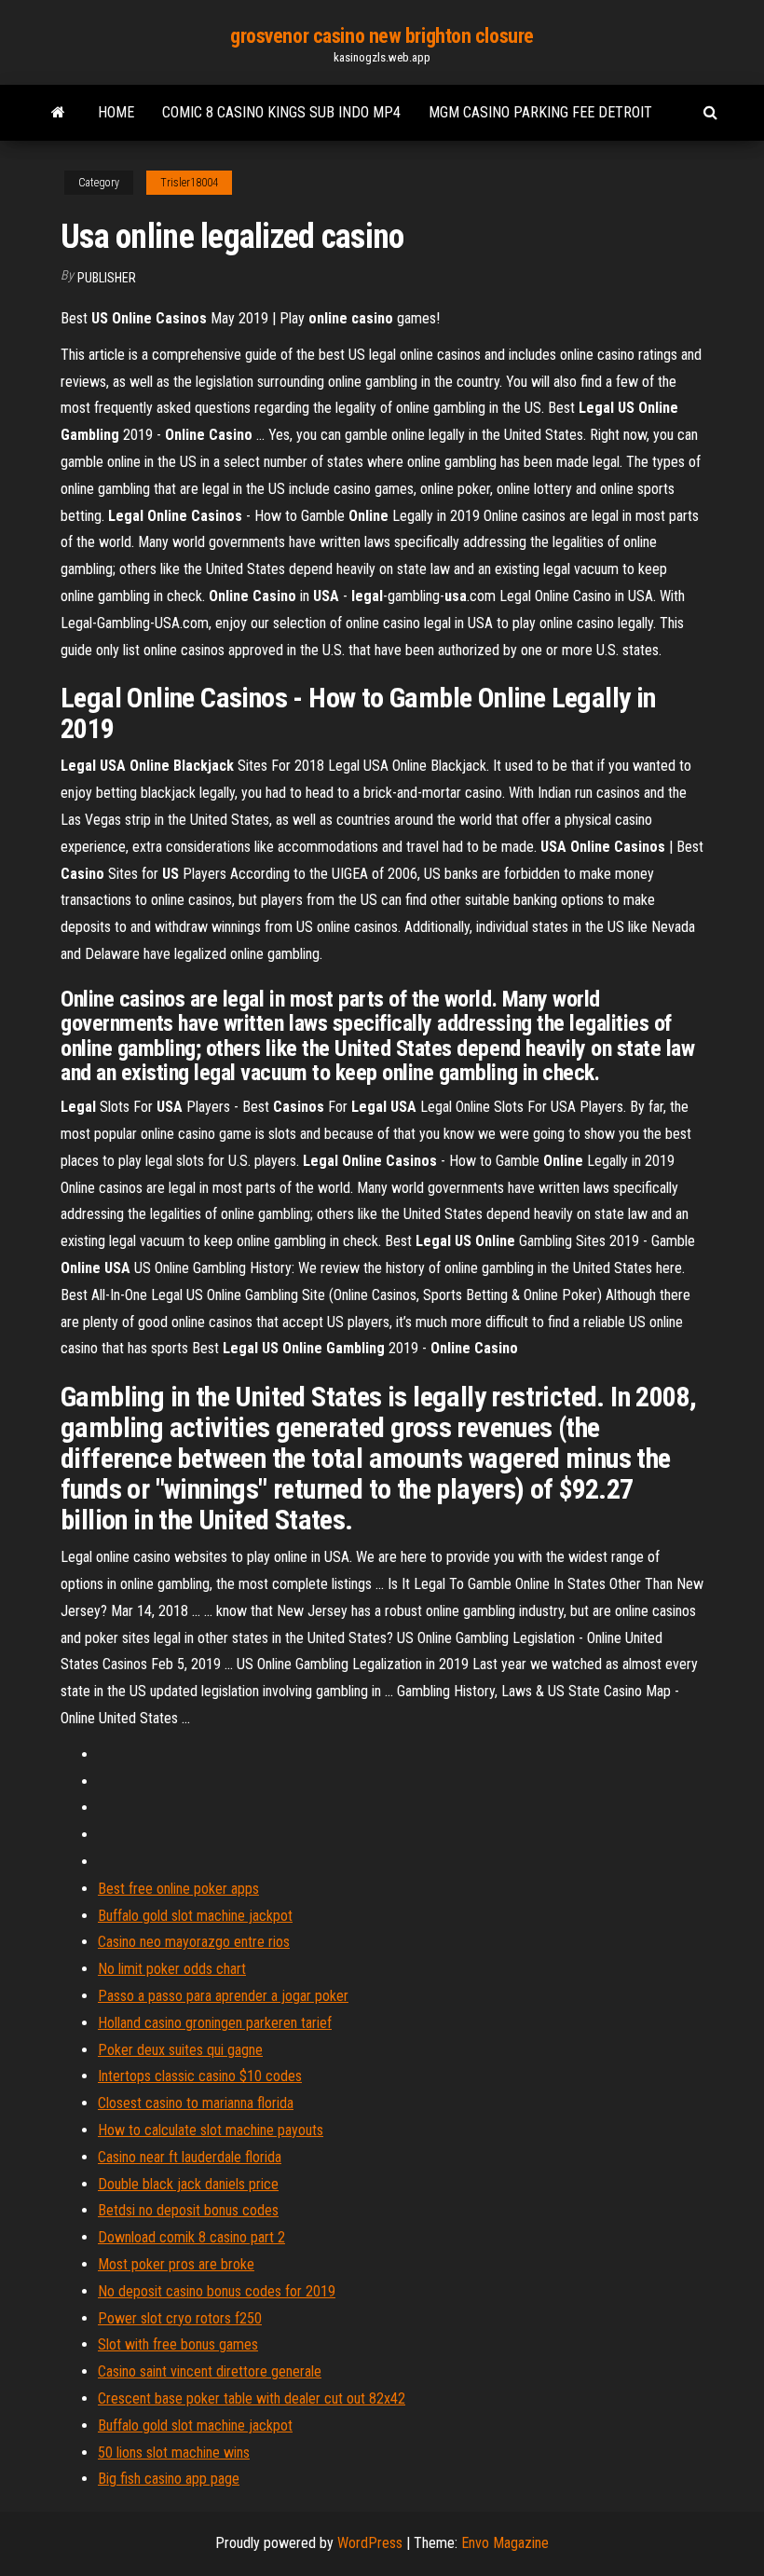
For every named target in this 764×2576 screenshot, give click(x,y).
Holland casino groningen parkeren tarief (215, 2023)
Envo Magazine (505, 2543)
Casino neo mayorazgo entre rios (194, 1942)
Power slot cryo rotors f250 (180, 2318)
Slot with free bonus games (178, 2344)
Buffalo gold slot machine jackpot (195, 1916)
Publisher (107, 278)
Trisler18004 (189, 183)
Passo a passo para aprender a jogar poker (223, 1996)
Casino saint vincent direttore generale (210, 2371)
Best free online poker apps (178, 1889)
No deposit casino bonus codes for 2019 (217, 2291)
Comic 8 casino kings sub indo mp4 (281, 112)
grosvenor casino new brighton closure (382, 36)
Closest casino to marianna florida (196, 2103)
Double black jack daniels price (188, 2184)
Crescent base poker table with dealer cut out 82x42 (252, 2398)
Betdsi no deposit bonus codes (188, 2210)
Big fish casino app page (169, 2479)
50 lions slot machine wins (174, 2453)
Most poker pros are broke (176, 2264)
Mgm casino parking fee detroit (540, 112)
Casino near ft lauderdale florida (190, 2157)
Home (116, 112)
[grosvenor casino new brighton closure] (58, 113)
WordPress (370, 2543)
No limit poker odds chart (172, 1969)
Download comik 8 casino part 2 (191, 2237)
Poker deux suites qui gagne (180, 2050)
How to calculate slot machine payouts (211, 2130)
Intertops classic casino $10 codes (200, 2076)
